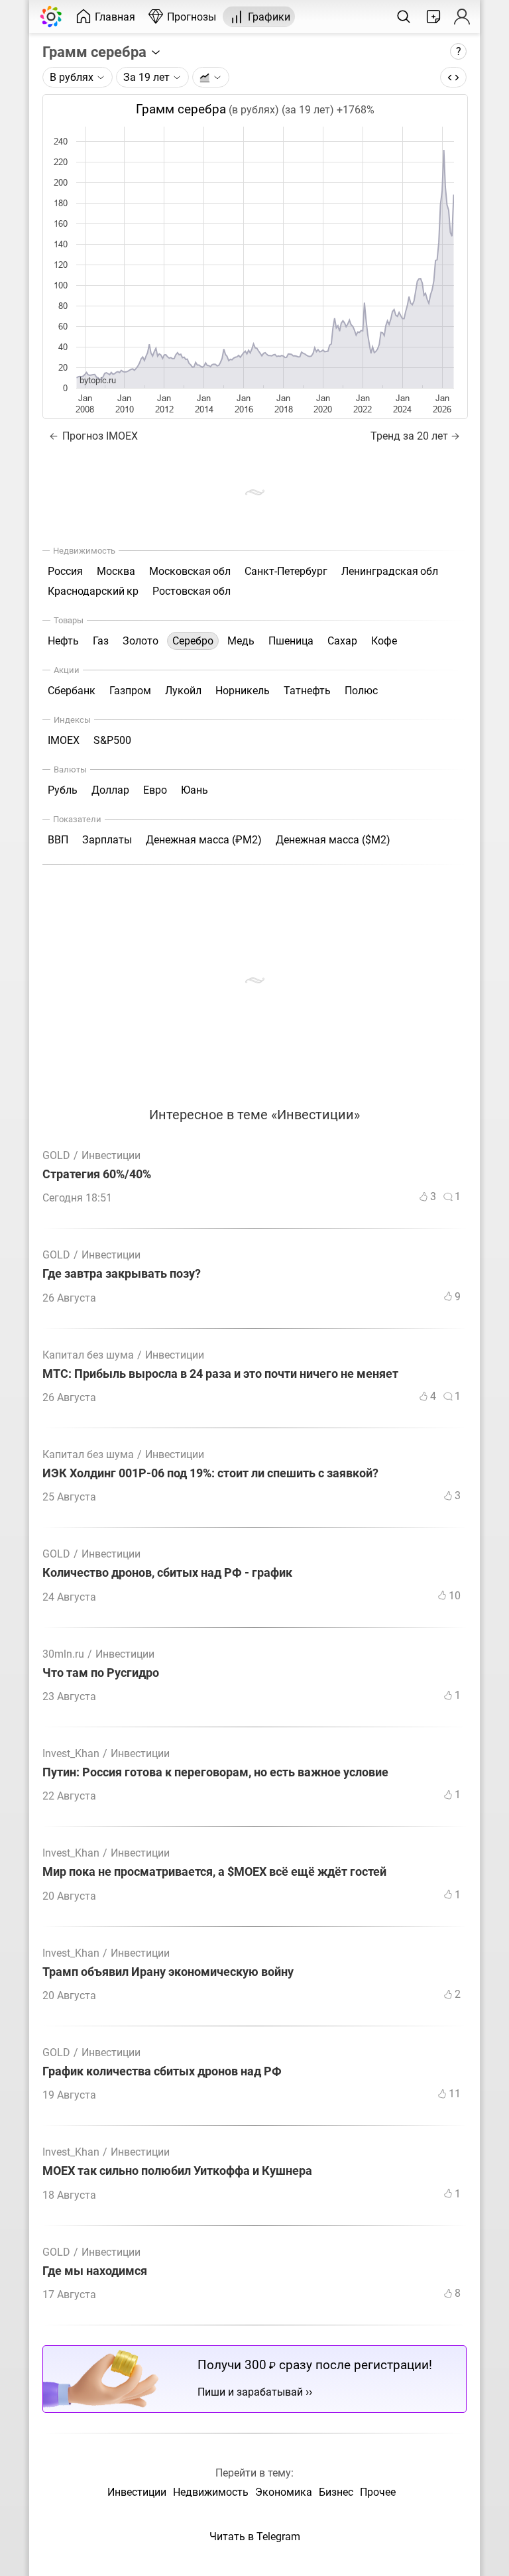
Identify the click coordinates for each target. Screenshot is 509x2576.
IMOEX (64, 740)
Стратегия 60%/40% (97, 1175)
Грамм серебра (96, 52)
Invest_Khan (71, 1753)
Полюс (361, 691)
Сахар (342, 641)
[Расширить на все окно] (453, 77)
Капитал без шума (88, 1355)
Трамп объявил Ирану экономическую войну (168, 1972)
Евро (155, 790)
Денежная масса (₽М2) (204, 840)
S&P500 (112, 740)
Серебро (193, 641)
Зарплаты (107, 840)
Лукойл (183, 691)
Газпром (130, 691)
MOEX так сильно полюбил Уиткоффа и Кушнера (177, 2171)
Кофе (384, 641)
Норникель (243, 691)
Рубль (63, 790)
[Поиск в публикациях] (404, 17)
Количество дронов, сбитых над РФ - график (167, 1573)
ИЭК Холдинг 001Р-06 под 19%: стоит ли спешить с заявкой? (210, 1474)
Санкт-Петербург (286, 571)
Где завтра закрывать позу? (122, 1274)
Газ (101, 641)
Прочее (378, 2492)
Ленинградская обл (390, 571)
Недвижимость (211, 2492)
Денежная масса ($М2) (333, 840)
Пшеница (291, 641)
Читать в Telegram (255, 2537)
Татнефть (307, 691)
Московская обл (190, 571)
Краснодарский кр (93, 591)
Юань (195, 790)
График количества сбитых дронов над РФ (162, 2072)
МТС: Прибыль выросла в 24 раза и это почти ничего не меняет (220, 1374)
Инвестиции (111, 1155)
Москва (116, 571)
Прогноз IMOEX (99, 436)
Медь (241, 641)
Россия (65, 571)
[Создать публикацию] (433, 17)
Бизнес (336, 2492)
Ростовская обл (192, 591)
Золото (141, 641)
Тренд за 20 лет (409, 436)
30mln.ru (63, 1654)
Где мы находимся (95, 2271)
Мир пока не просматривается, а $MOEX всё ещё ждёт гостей (214, 1872)
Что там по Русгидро (101, 1673)
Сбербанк (72, 691)
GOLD (56, 1155)
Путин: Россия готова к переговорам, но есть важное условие (215, 1773)
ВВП (58, 840)
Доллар (110, 790)
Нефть (63, 641)
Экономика (284, 2492)
